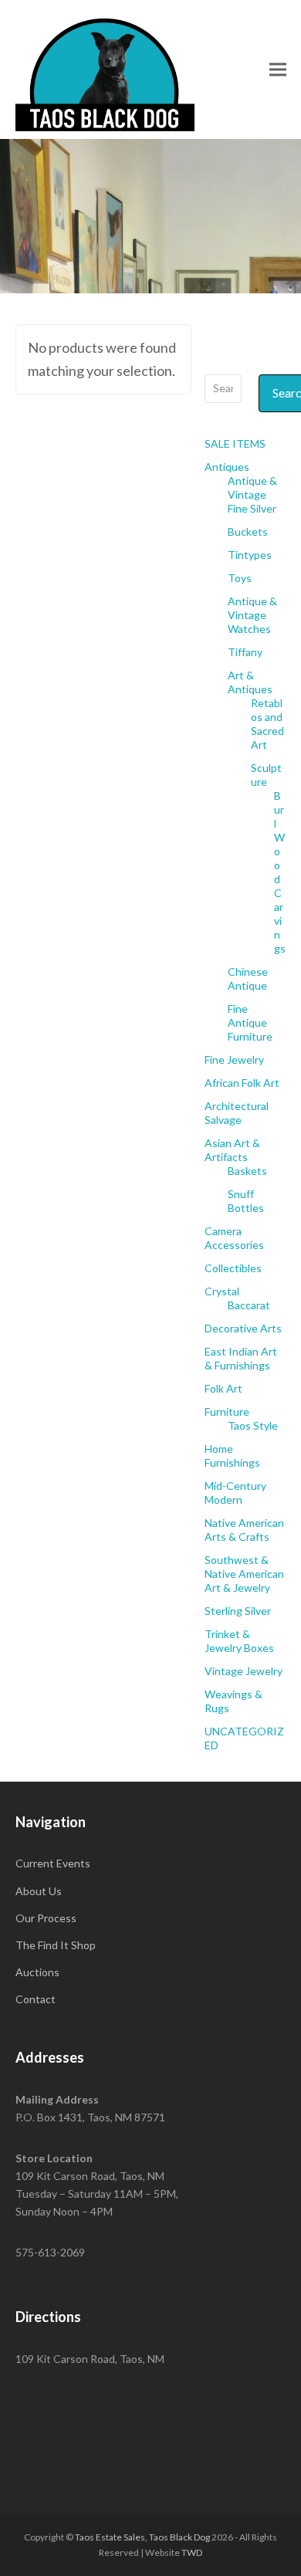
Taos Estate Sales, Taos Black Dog (142, 2537)
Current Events (53, 1863)
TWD (192, 2552)
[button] (278, 69)
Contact (36, 1999)
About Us (39, 1891)
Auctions (37, 1972)
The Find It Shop (56, 1945)
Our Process (46, 1918)
